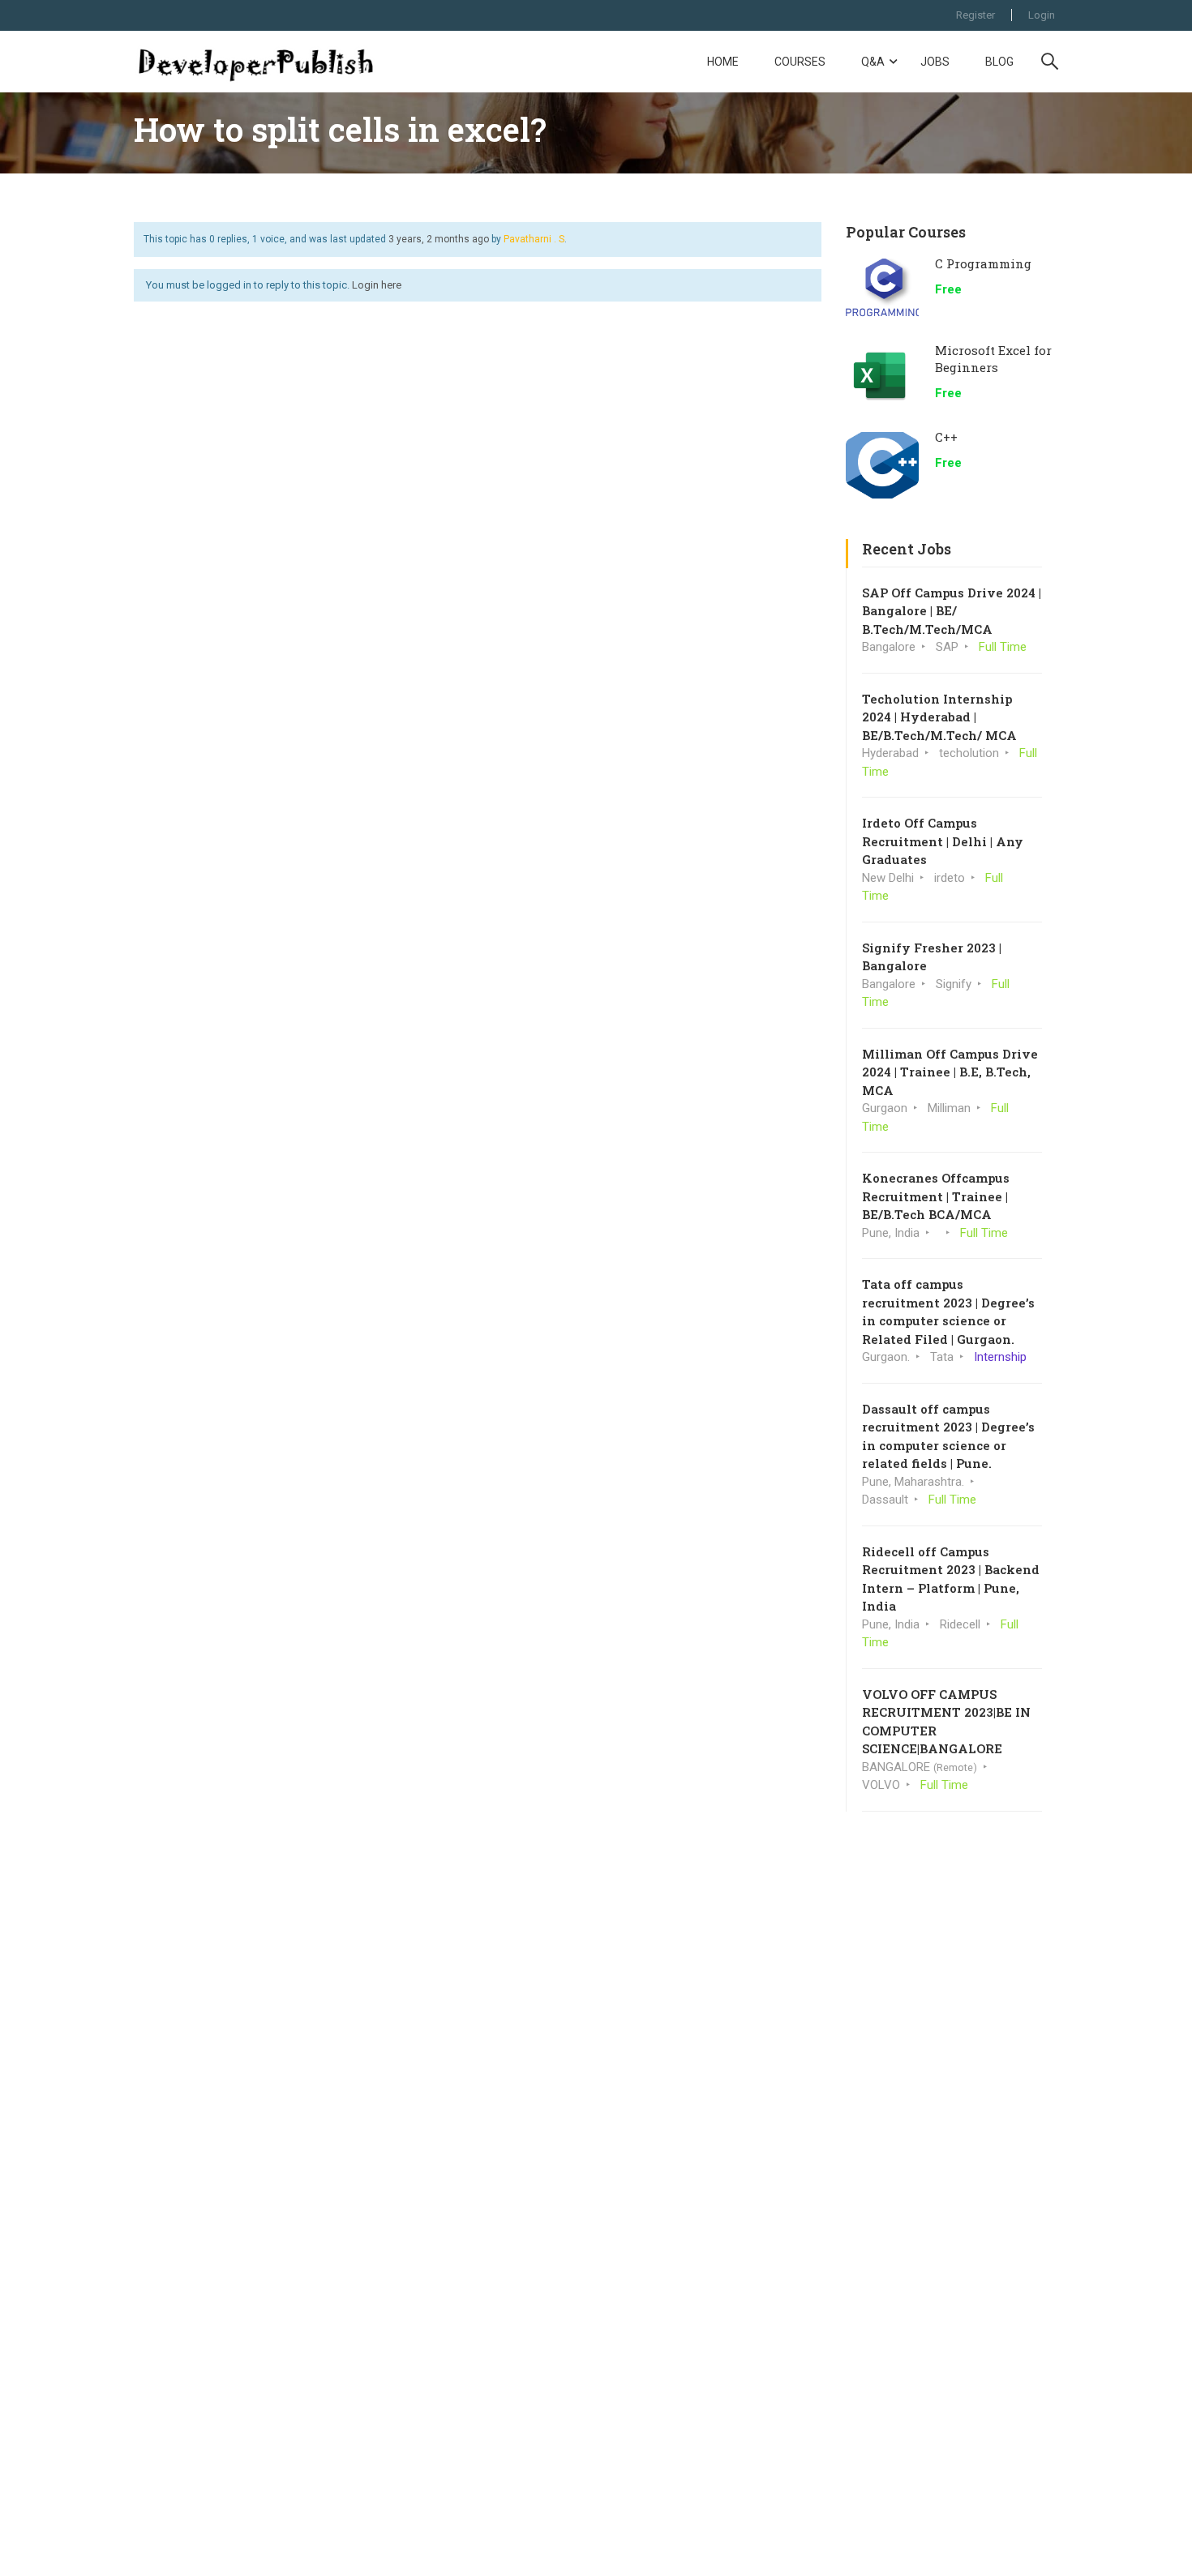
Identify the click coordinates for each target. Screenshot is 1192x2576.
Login (1042, 15)
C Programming (983, 263)
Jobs (935, 62)
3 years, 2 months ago (439, 239)
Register (975, 15)
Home (723, 62)
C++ (946, 437)
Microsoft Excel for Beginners (993, 359)
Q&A (873, 62)
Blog (999, 62)
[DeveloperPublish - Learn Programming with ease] (255, 62)
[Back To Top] (1160, 2548)
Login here (377, 285)
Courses (800, 62)
